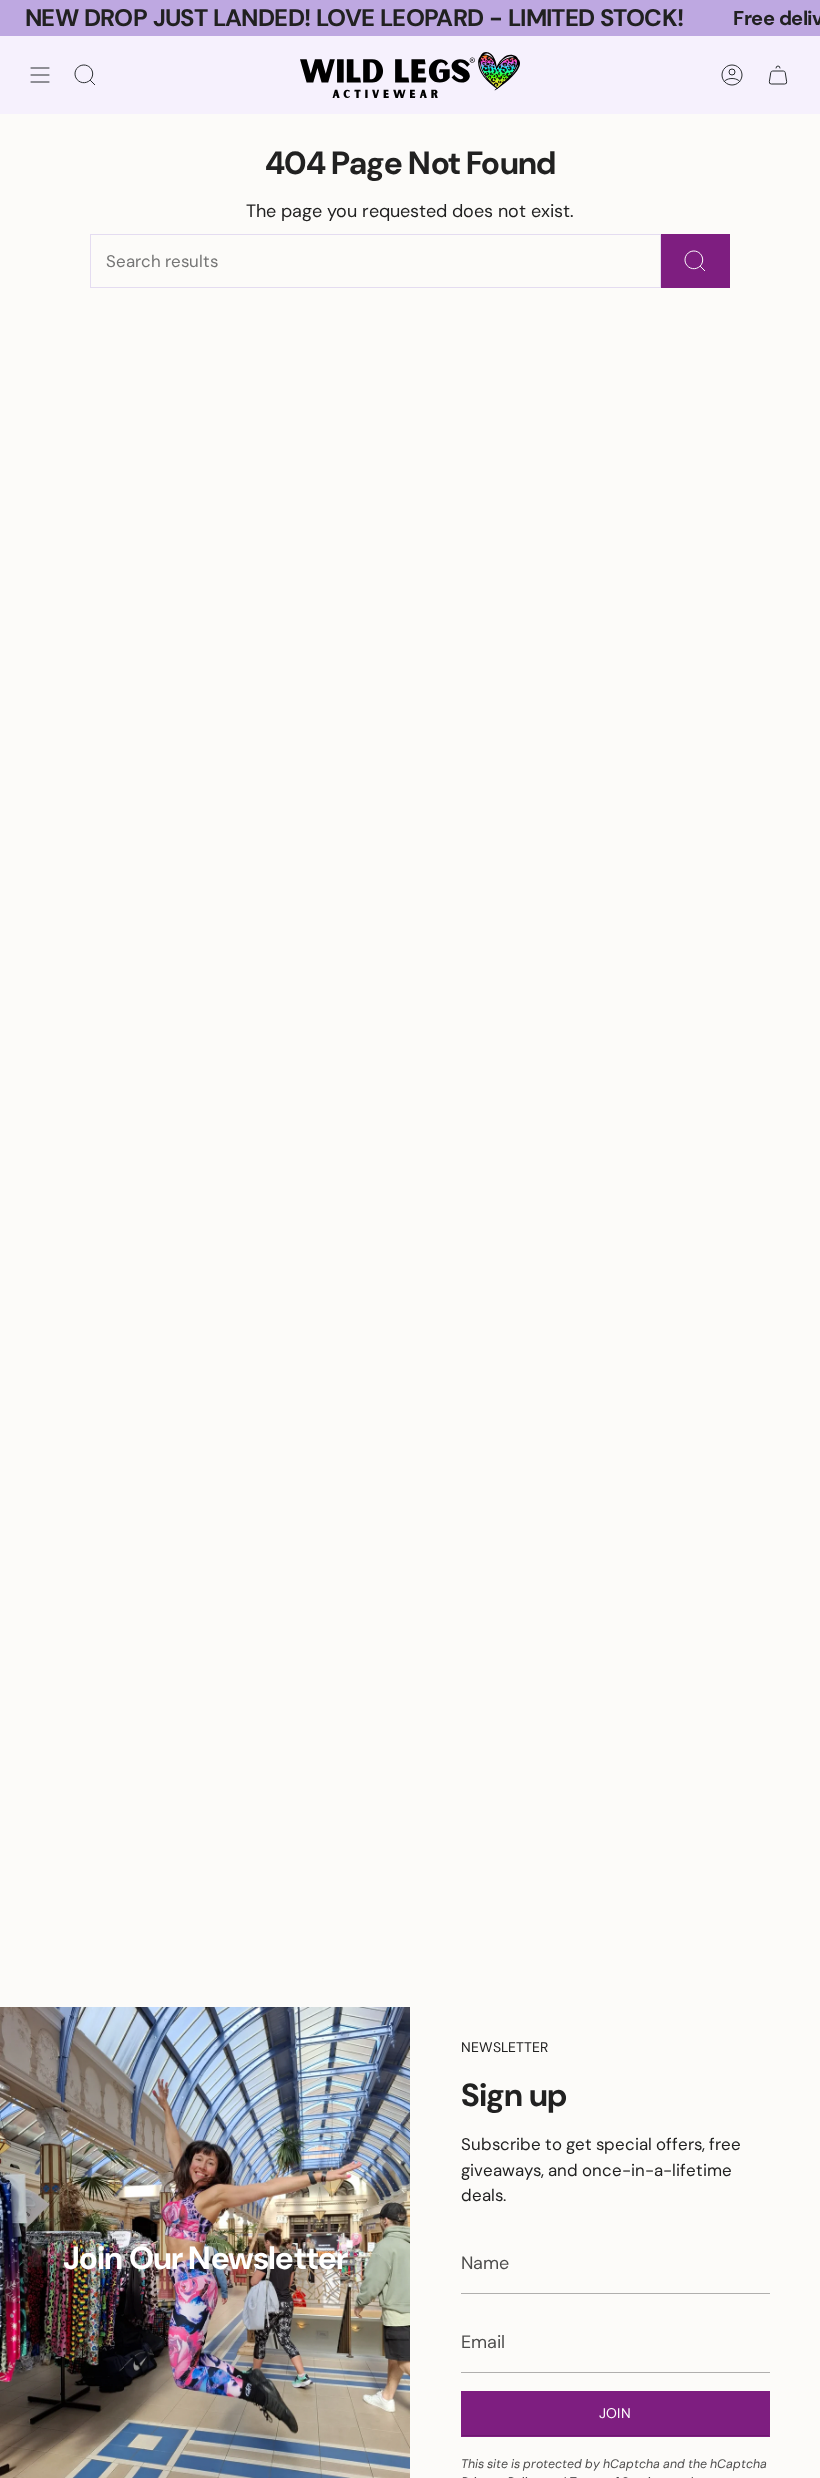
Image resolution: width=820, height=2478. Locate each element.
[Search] (695, 261)
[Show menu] (40, 75)
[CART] (778, 75)
